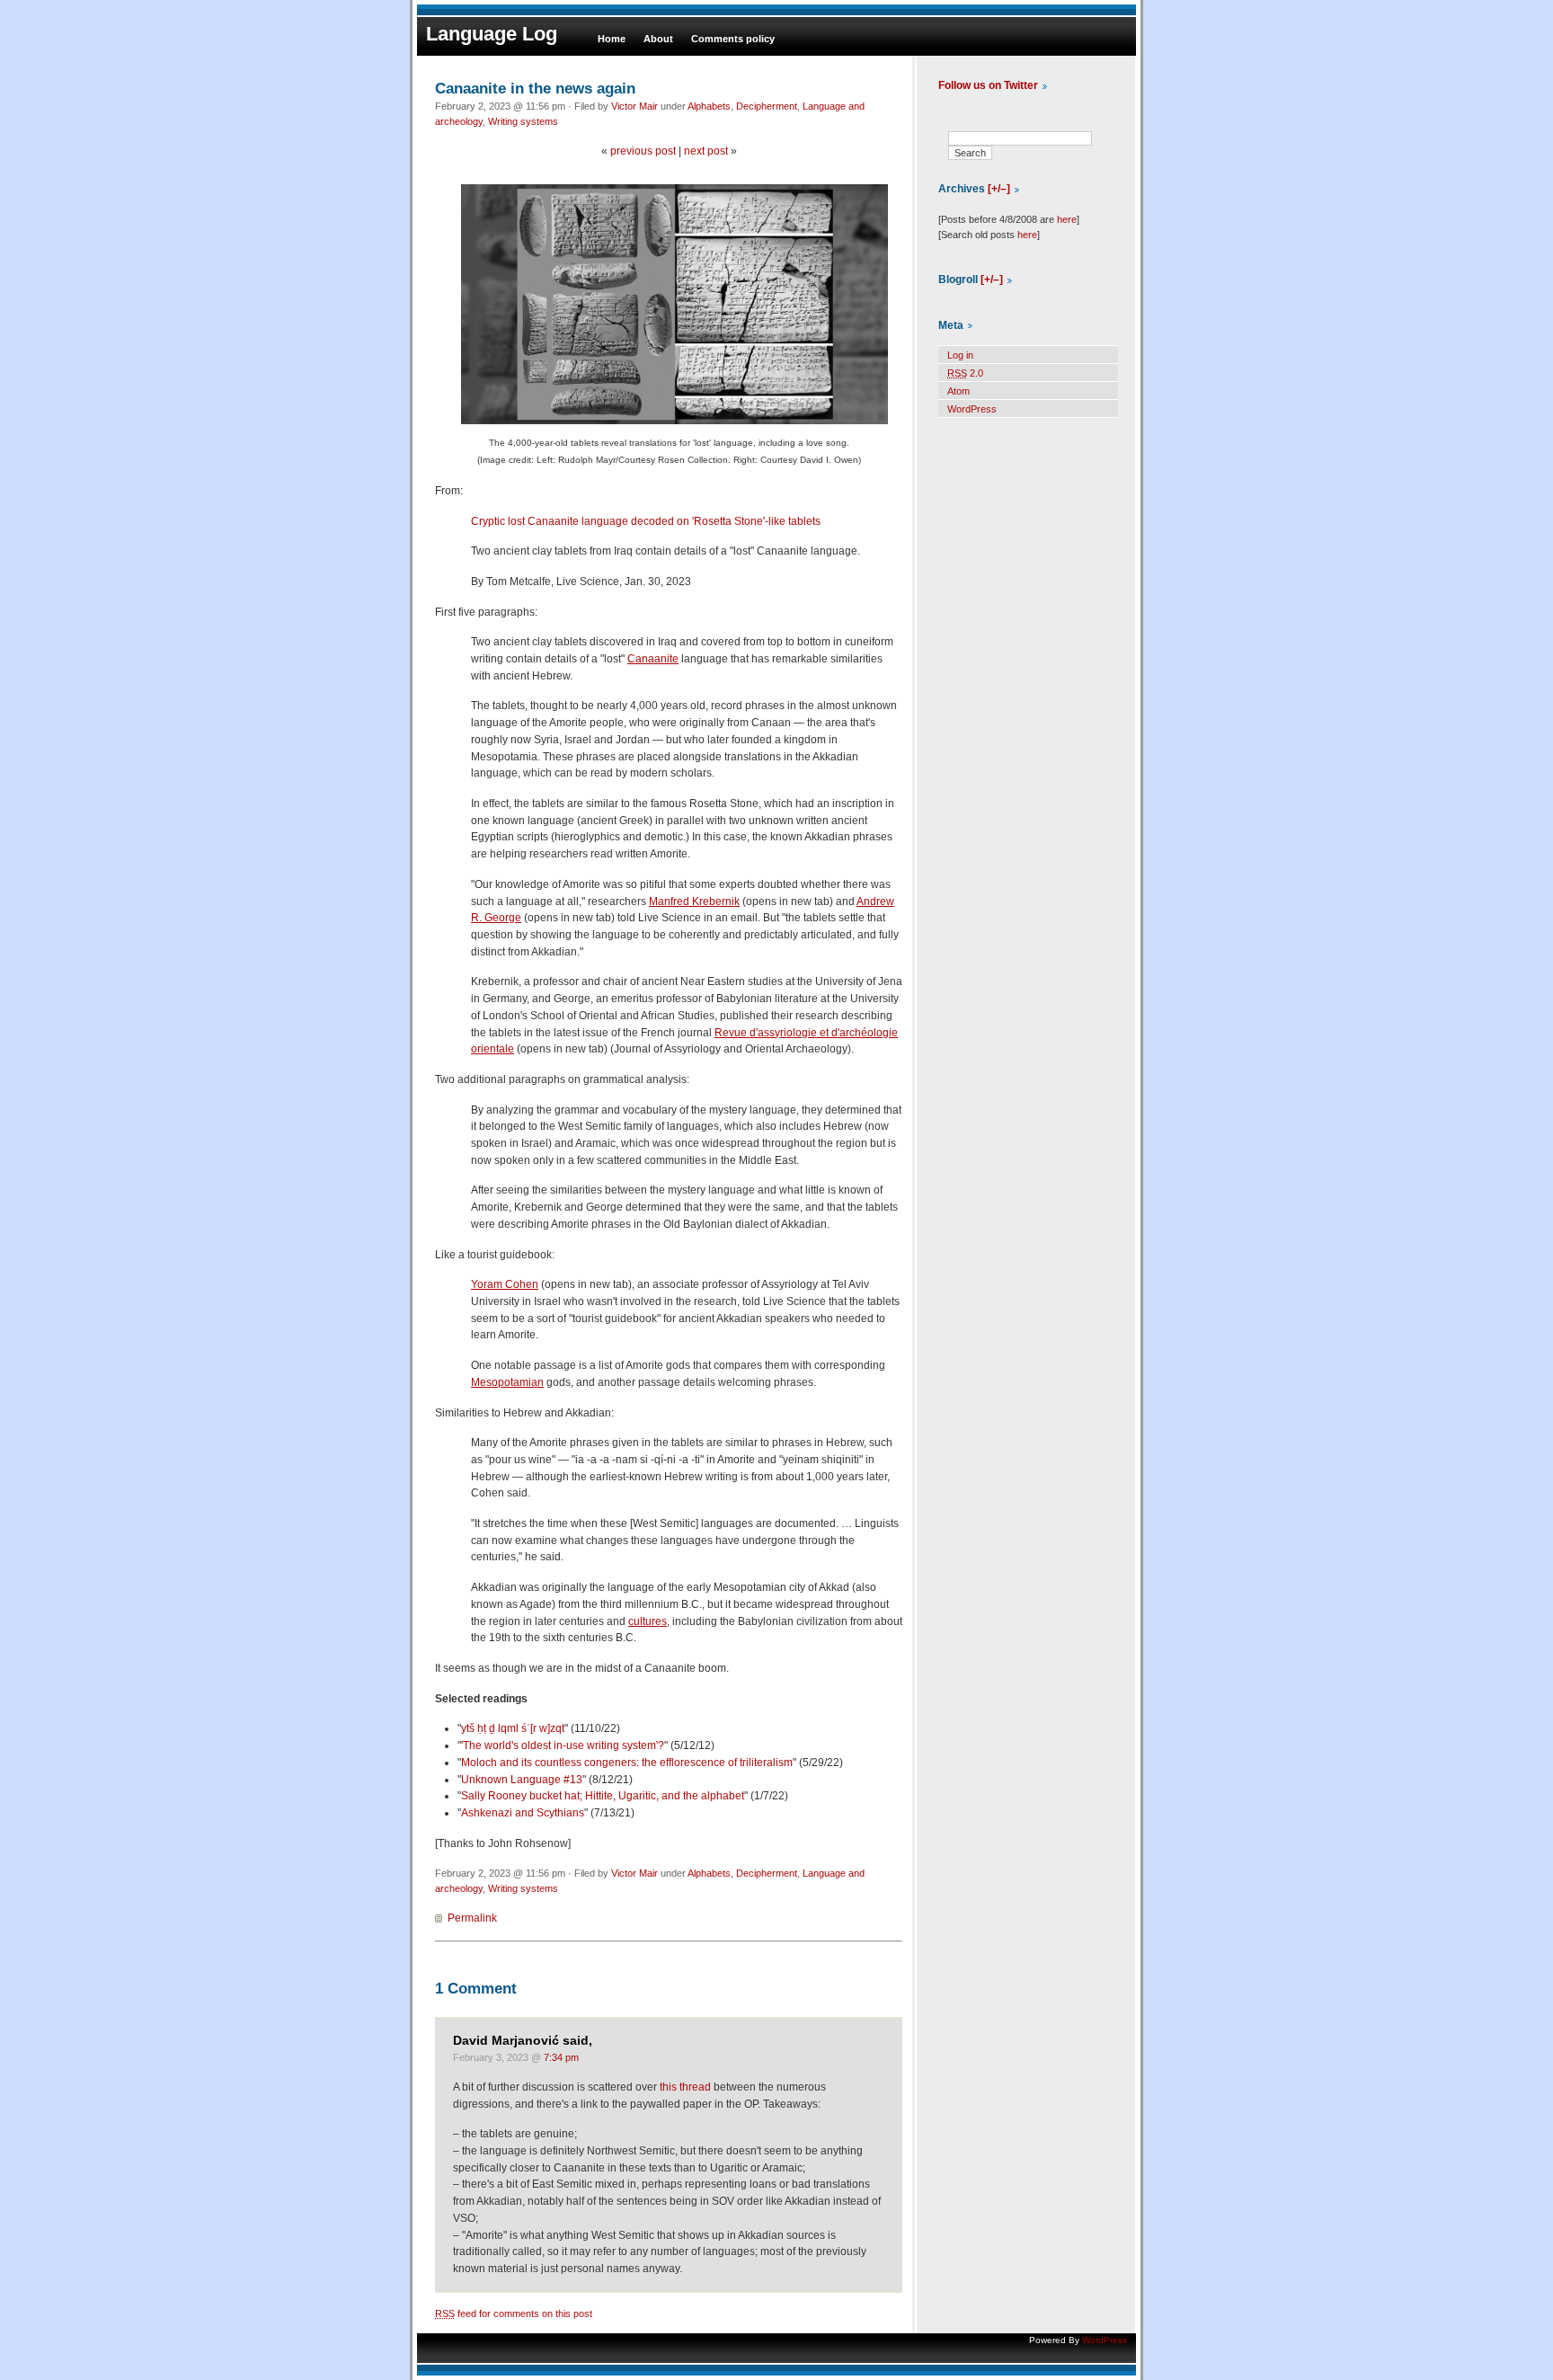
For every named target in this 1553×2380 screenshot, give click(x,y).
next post (706, 151)
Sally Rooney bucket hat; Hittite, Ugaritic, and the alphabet (603, 1796)
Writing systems (523, 121)
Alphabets (709, 106)
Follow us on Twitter (988, 85)
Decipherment (767, 106)
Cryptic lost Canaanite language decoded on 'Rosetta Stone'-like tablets (646, 521)
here (1067, 219)
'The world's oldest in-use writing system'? (563, 1745)
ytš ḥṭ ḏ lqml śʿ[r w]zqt (513, 1728)
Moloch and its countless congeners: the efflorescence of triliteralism (627, 1763)
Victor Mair (635, 106)
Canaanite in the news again (535, 88)
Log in (960, 355)
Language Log (492, 34)
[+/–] (999, 189)
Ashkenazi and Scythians (523, 1813)
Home (612, 39)
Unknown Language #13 (522, 1780)
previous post (643, 151)
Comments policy (733, 39)
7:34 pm (561, 2057)
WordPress (972, 409)
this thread (685, 2087)
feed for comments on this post (514, 2313)
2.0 (965, 373)
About (658, 39)
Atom (958, 391)
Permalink (472, 1918)
